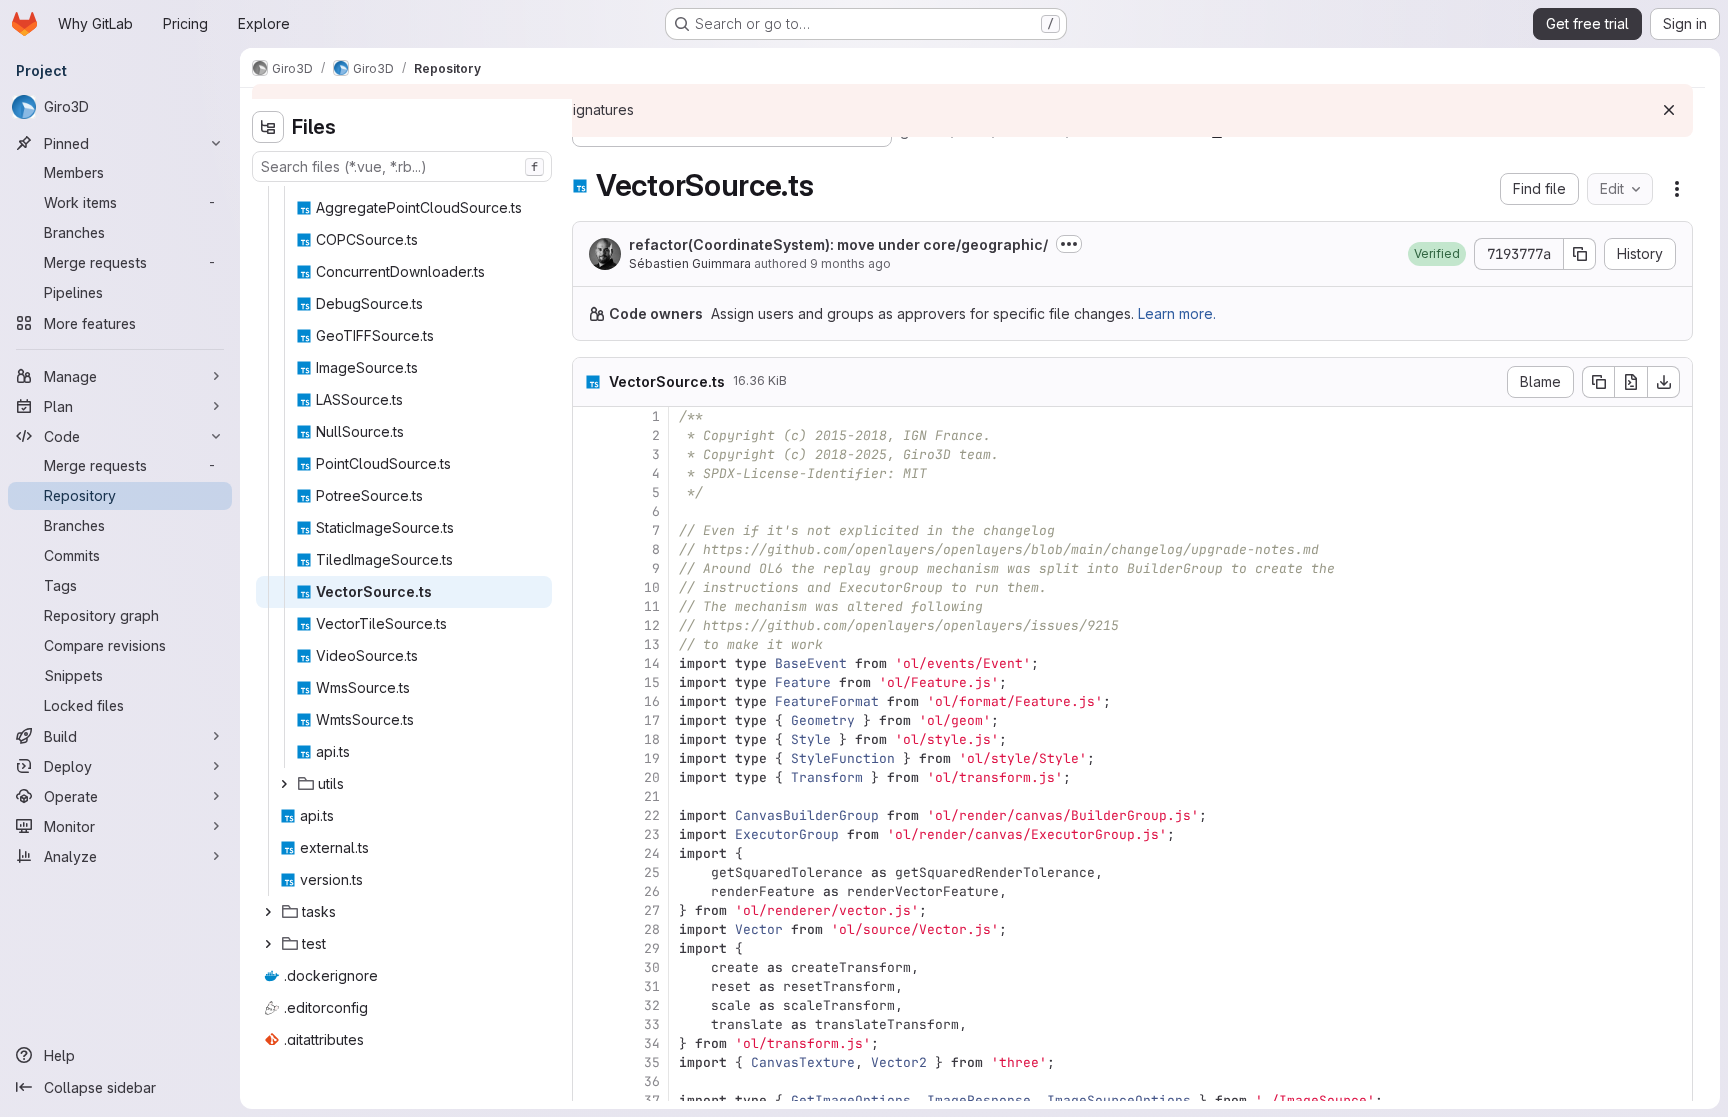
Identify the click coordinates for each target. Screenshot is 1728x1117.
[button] (1437, 254)
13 (652, 644)
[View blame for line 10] (590, 587)
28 (652, 929)
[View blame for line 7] (590, 530)
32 (652, 1005)
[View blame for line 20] (590, 777)
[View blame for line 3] (590, 454)
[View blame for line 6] (590, 511)
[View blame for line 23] (590, 834)
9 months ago (850, 263)
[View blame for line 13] (590, 644)
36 (652, 1081)
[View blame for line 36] (590, 1081)
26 (652, 891)
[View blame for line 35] (590, 1062)
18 (652, 739)
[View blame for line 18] (590, 739)
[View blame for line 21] (590, 796)
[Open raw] (1631, 382)
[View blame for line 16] (590, 701)
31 (652, 986)
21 (652, 796)
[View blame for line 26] (590, 891)
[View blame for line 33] (590, 1024)
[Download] (1664, 382)
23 (652, 834)
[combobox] (402, 166)
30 (652, 967)
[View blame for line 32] (590, 1005)
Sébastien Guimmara (690, 263)
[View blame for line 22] (590, 815)
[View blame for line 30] (590, 967)
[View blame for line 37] (590, 1100)
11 (652, 606)
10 (652, 587)
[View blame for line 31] (590, 986)
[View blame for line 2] (590, 435)
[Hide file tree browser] (268, 127)
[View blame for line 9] (590, 568)
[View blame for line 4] (590, 473)
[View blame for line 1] (590, 416)
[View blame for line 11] (590, 606)
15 (652, 682)
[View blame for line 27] (590, 910)
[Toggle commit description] (1069, 244)
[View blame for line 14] (590, 663)
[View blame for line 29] (590, 948)
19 (652, 758)
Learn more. (1177, 313)
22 (652, 815)
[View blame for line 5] (590, 492)
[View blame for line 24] (590, 853)
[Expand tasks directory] (268, 912)
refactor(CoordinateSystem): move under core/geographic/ (838, 244)
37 (652, 1100)
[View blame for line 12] (590, 625)
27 (652, 910)
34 (652, 1043)
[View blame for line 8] (590, 549)
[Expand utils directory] (284, 784)
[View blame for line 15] (590, 682)
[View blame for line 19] (590, 758)
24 (652, 853)
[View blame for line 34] (590, 1043)
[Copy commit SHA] (1580, 254)
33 (652, 1024)
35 (652, 1062)
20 (652, 777)
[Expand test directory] (268, 944)
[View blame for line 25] (590, 872)
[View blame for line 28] (590, 929)
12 (652, 625)
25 (652, 872)
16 (652, 701)
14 (652, 663)
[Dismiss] (1669, 110)
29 (652, 948)
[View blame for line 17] (590, 720)
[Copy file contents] (1598, 382)
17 (652, 720)
